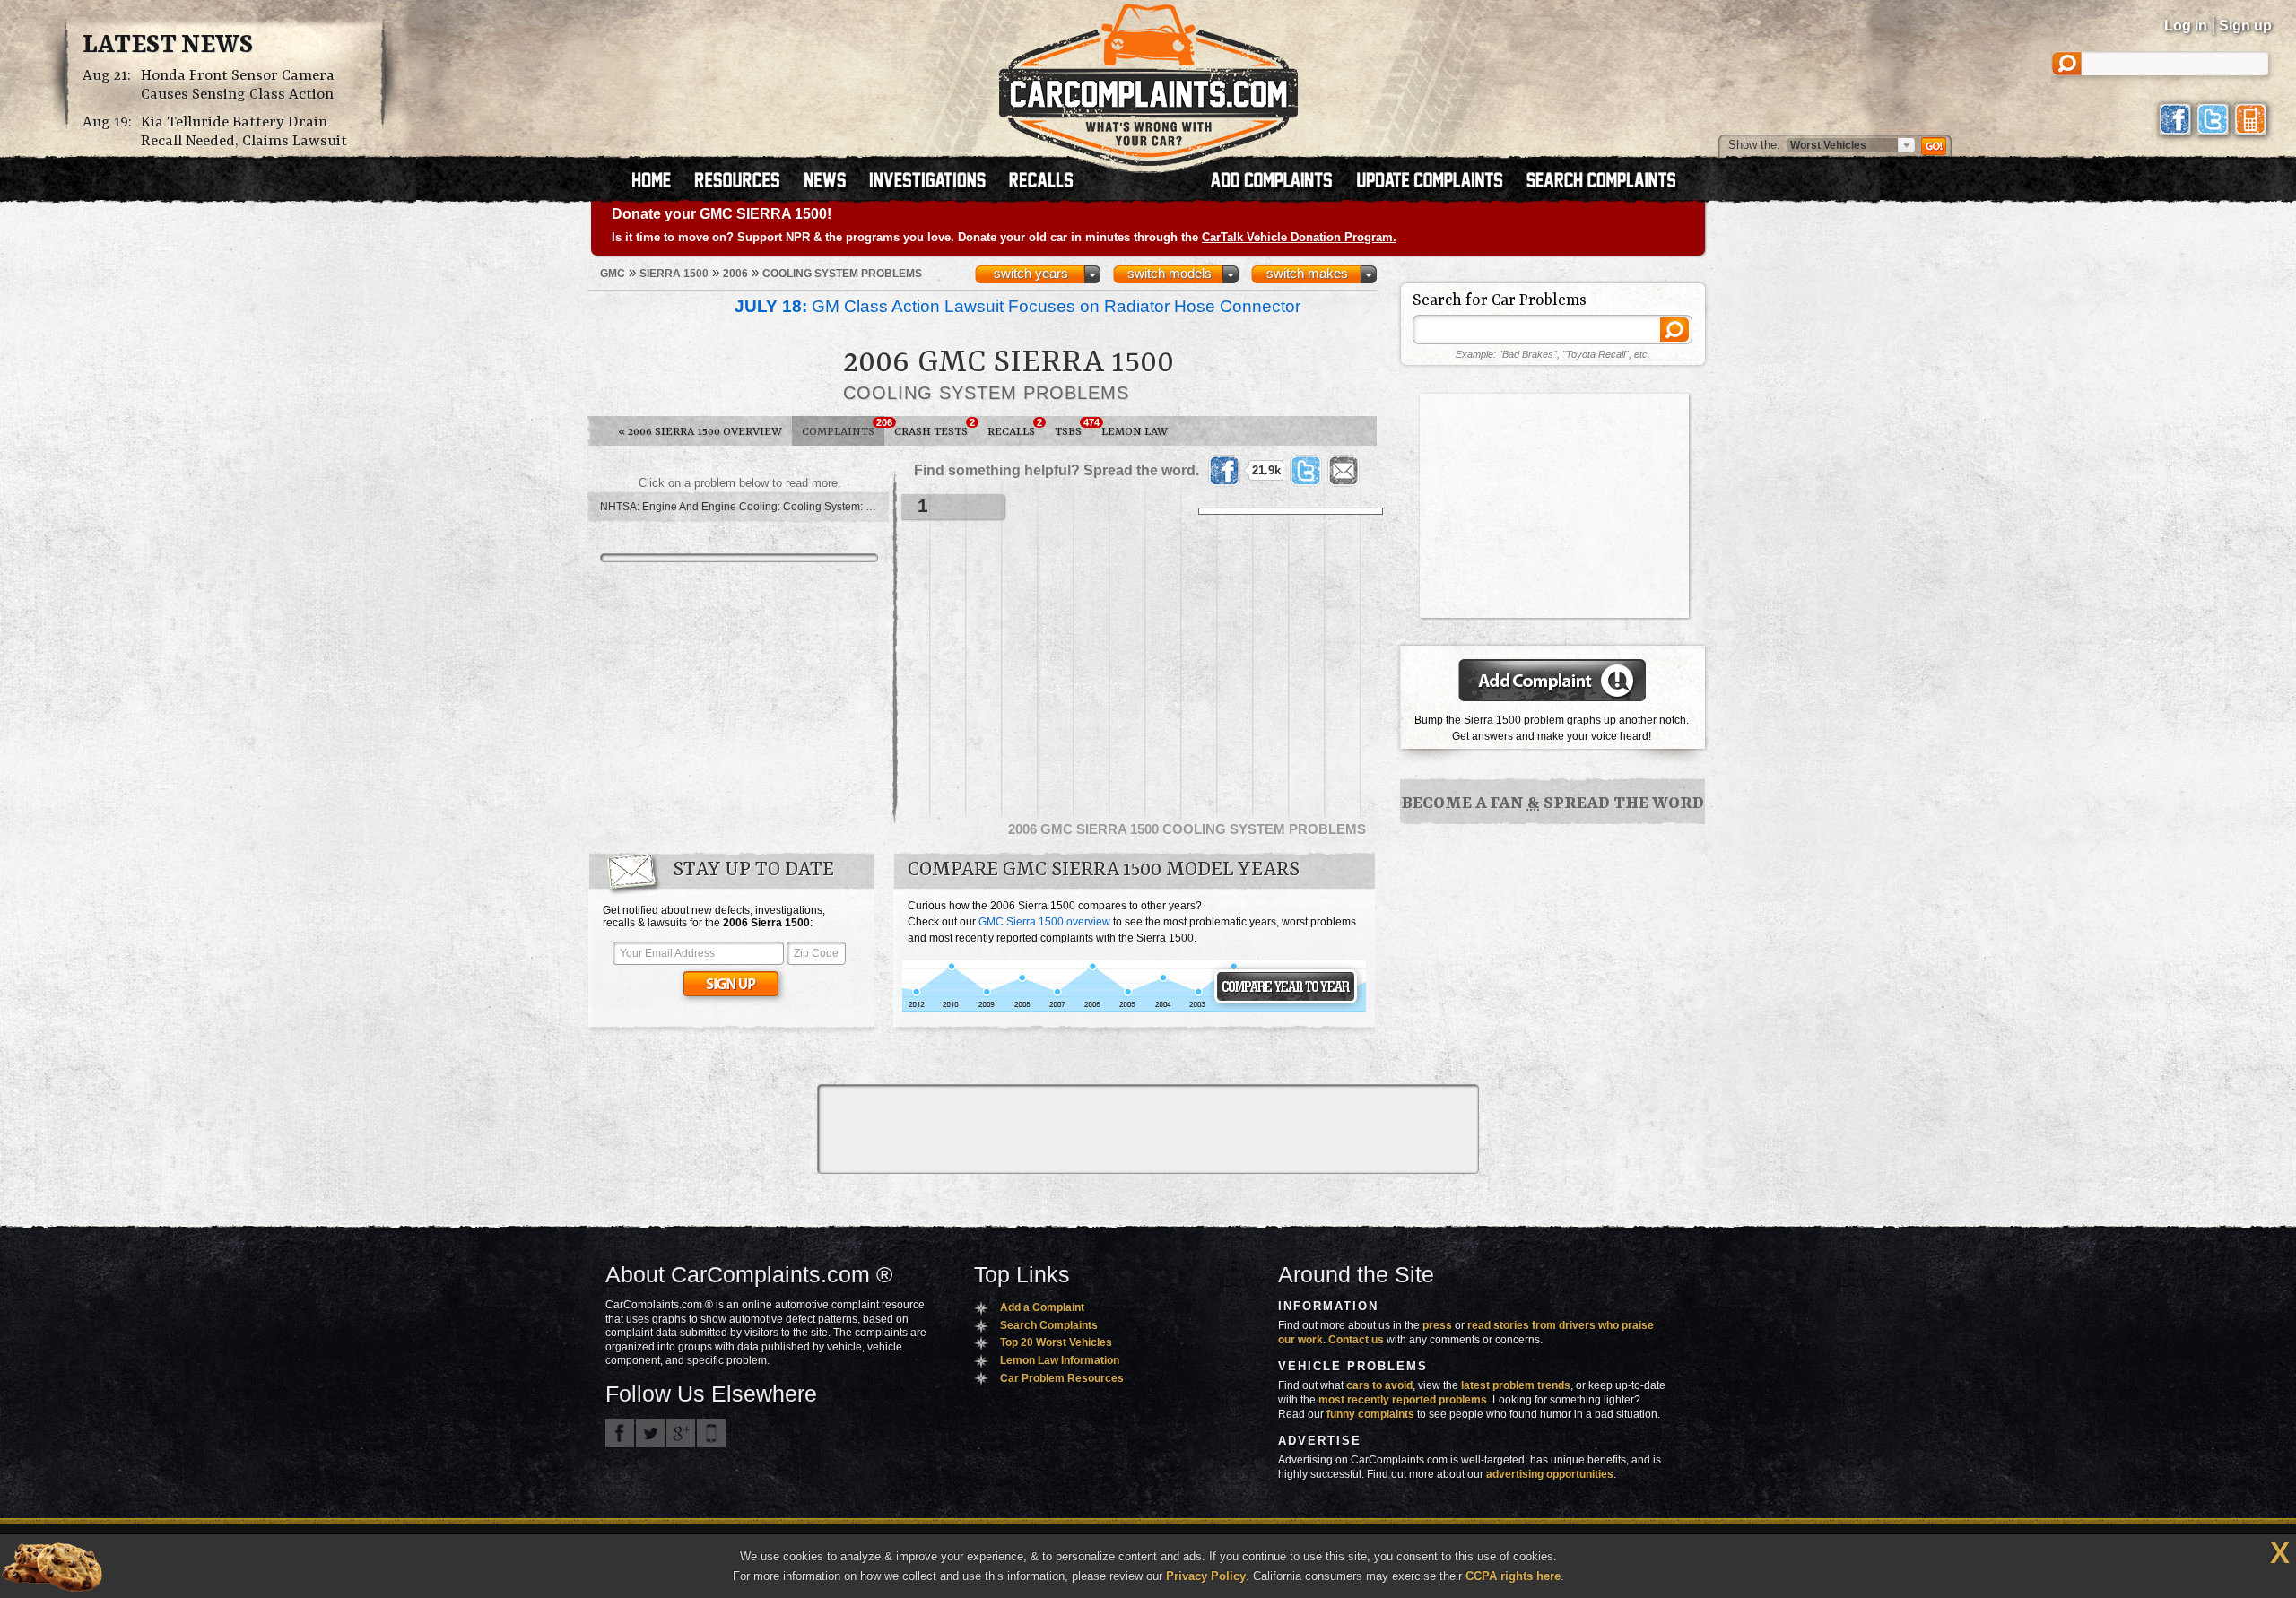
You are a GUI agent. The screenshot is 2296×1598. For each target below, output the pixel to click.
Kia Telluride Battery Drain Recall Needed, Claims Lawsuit (244, 132)
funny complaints (1370, 1414)
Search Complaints (1049, 1325)
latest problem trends (1516, 1385)
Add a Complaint (1042, 1307)
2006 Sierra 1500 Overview (700, 432)
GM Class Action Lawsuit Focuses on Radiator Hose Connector (1018, 306)
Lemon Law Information (1060, 1360)
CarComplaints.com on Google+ (681, 1433)
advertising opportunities (1550, 1474)
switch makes (1307, 274)
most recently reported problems (1403, 1400)
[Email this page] (1344, 471)
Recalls (1015, 428)
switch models (1170, 274)
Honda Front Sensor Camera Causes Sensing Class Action (238, 85)
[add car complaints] (1279, 182)
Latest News (168, 46)
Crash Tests (935, 428)
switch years (1031, 274)
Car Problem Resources (1062, 1378)
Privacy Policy (1206, 1576)
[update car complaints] (1438, 182)
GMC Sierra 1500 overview (1044, 922)
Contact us (1356, 1340)
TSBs (1073, 428)
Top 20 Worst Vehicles (1056, 1342)
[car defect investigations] (935, 182)
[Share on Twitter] (1306, 471)
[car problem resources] (745, 182)
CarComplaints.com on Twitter (650, 1433)
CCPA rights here (1513, 1576)
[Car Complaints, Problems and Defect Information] (1148, 80)
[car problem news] (833, 182)
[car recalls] (1042, 182)
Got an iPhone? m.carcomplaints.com (711, 1433)
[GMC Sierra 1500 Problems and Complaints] (1134, 1009)
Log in (2186, 26)
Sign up (2245, 26)
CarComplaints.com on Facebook (620, 1433)
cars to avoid (1379, 1385)
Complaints (843, 428)
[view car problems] (660, 182)
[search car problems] (1609, 182)
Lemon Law (1135, 432)
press (1437, 1325)
